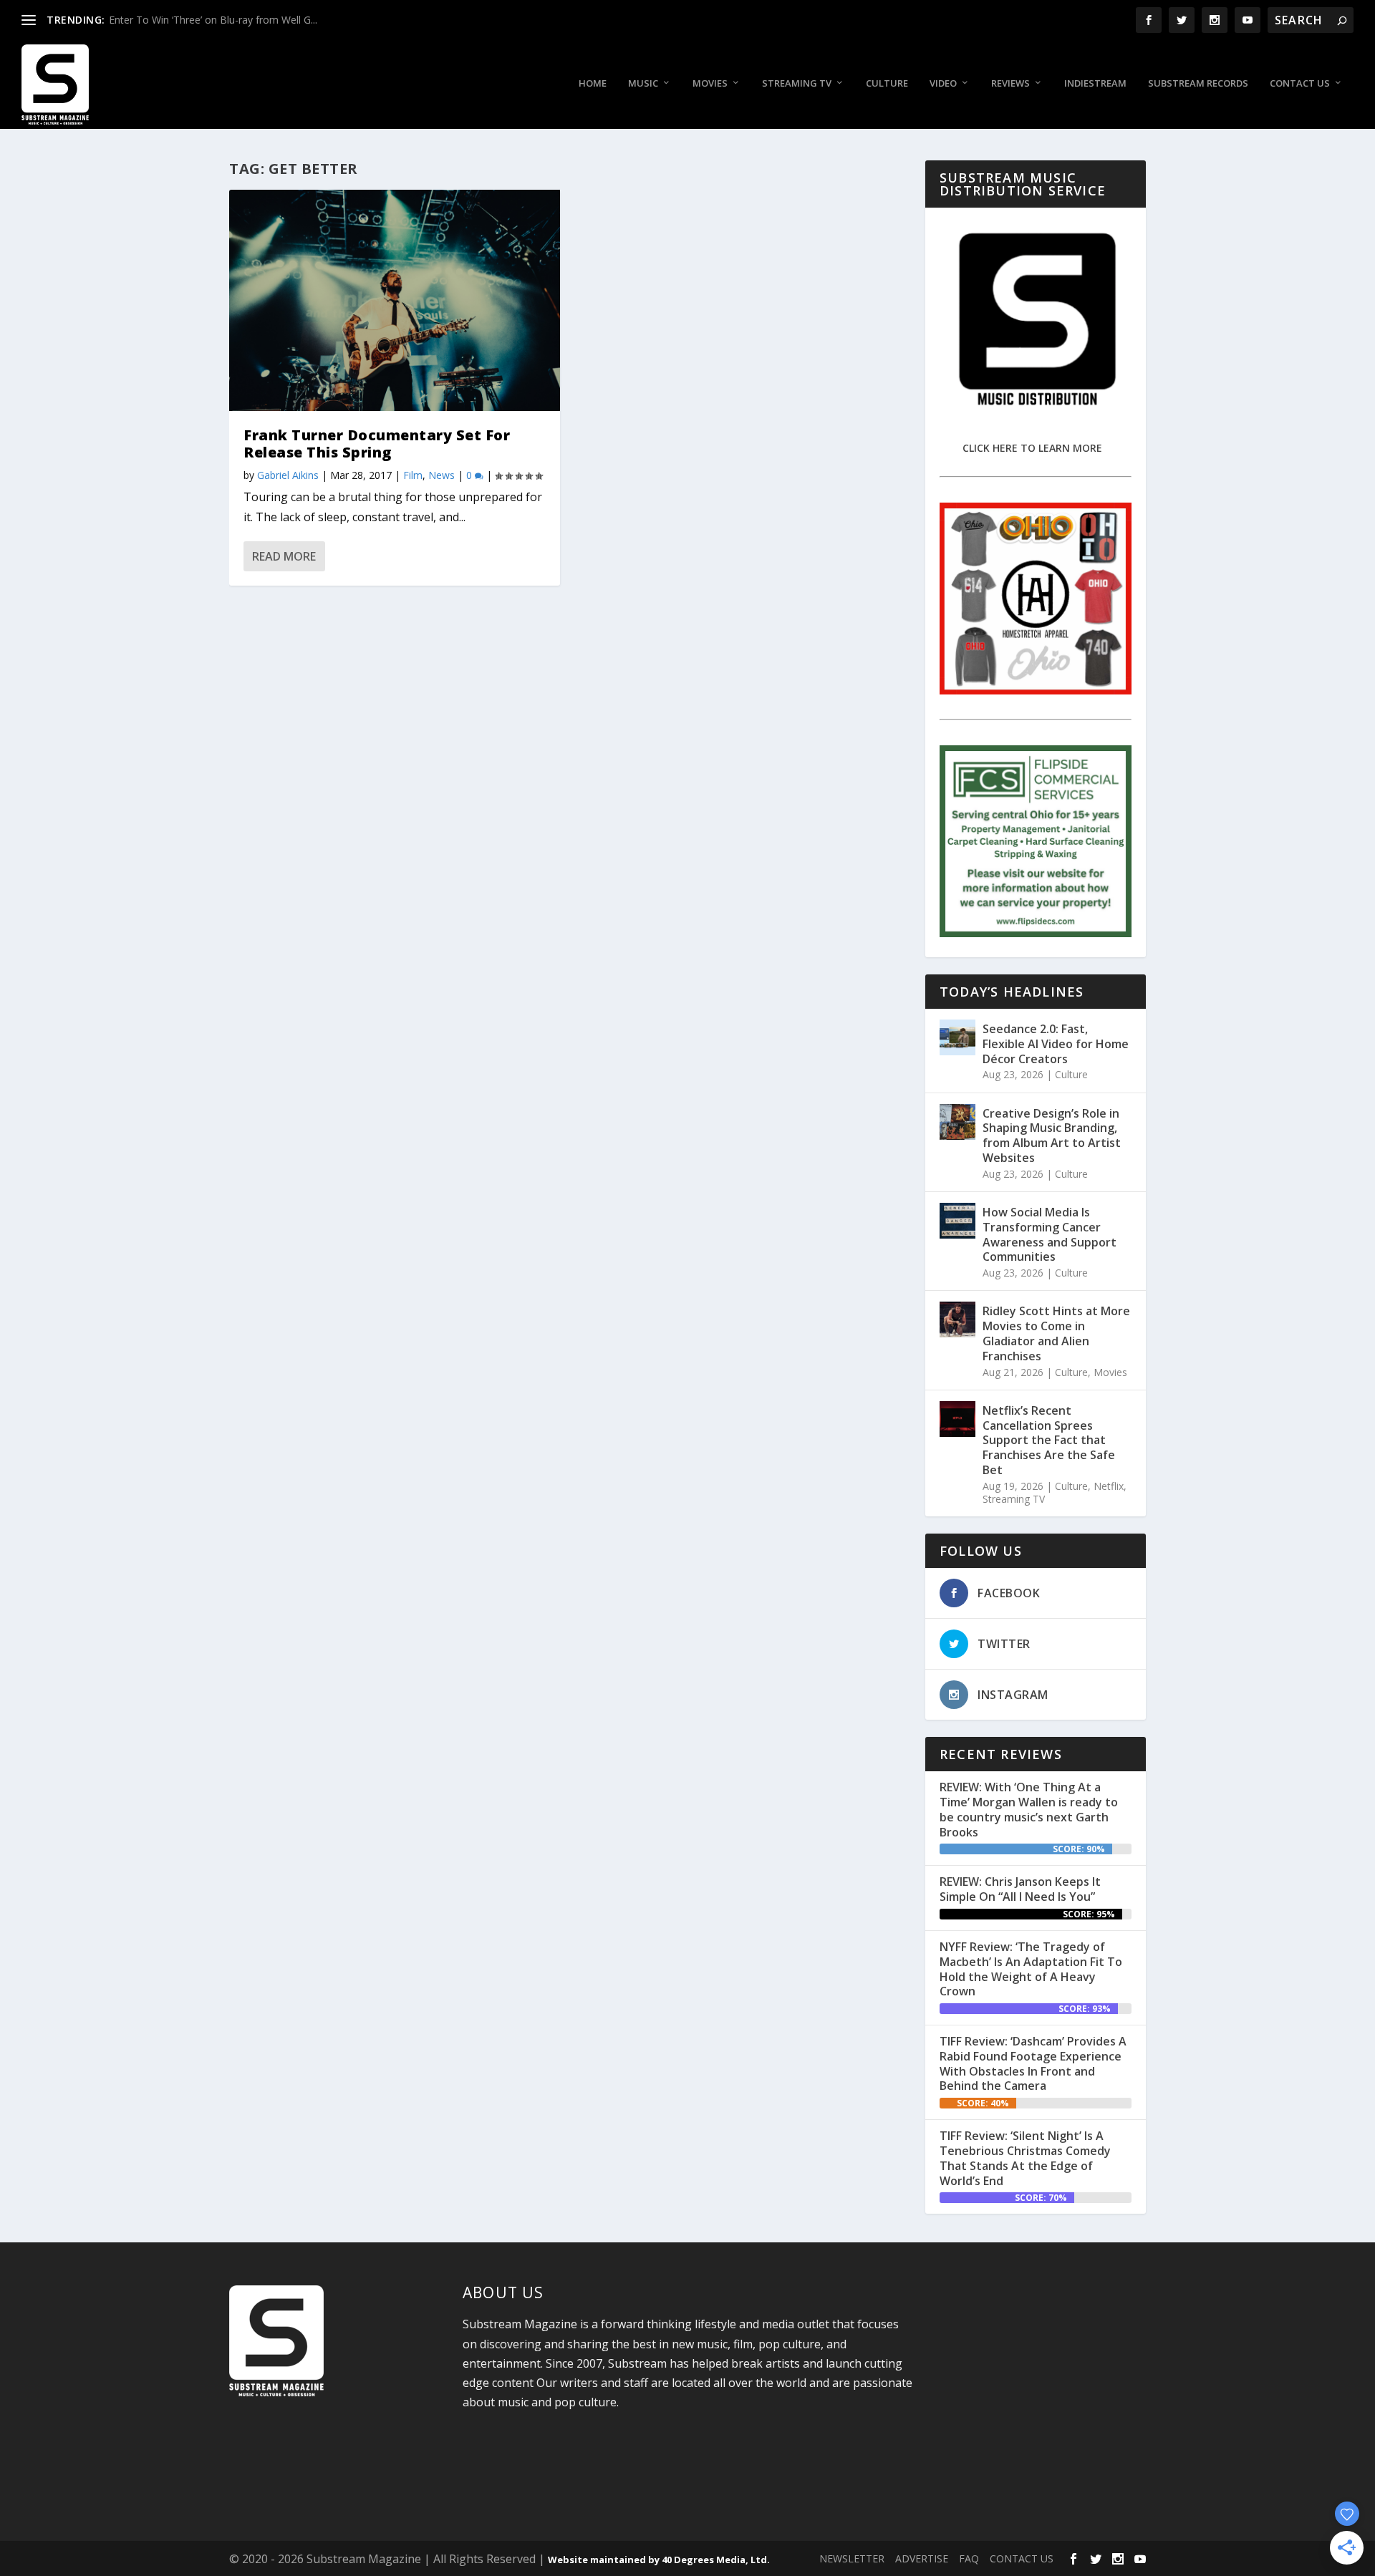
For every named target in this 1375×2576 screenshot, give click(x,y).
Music (643, 83)
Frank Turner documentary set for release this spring (377, 444)
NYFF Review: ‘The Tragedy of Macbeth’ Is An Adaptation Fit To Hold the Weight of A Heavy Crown (1031, 1969)
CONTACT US (1022, 2558)
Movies (710, 83)
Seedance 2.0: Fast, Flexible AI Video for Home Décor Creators (1056, 1044)
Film (413, 475)
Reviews (1010, 83)
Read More (284, 556)
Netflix (1109, 1486)
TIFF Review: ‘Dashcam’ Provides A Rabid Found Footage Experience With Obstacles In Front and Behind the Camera (1033, 2063)
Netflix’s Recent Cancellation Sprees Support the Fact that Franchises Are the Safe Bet (1049, 1440)
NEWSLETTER (852, 2558)
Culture (887, 83)
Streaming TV (797, 83)
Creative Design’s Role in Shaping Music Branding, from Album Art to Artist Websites (1052, 1136)
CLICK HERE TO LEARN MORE (1032, 448)
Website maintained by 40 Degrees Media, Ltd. (659, 2560)
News (442, 475)
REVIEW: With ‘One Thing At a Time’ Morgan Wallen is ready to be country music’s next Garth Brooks (1029, 1809)
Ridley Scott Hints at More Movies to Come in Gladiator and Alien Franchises (1056, 1333)
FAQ (969, 2558)
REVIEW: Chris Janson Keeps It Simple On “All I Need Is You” (1020, 1889)
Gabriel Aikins (288, 475)
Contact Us (1300, 83)
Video (943, 83)
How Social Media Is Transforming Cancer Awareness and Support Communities (1050, 1234)
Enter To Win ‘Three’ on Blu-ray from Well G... (213, 20)
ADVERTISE (922, 2558)
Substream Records (1198, 83)
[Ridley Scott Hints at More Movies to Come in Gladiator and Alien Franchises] (957, 1320)
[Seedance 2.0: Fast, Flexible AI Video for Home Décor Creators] (957, 1037)
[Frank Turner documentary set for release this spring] (395, 300)
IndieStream (1095, 83)
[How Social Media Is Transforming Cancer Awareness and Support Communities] (957, 1221)
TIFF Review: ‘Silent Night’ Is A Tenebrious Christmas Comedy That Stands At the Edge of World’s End (1025, 2158)
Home (593, 83)
